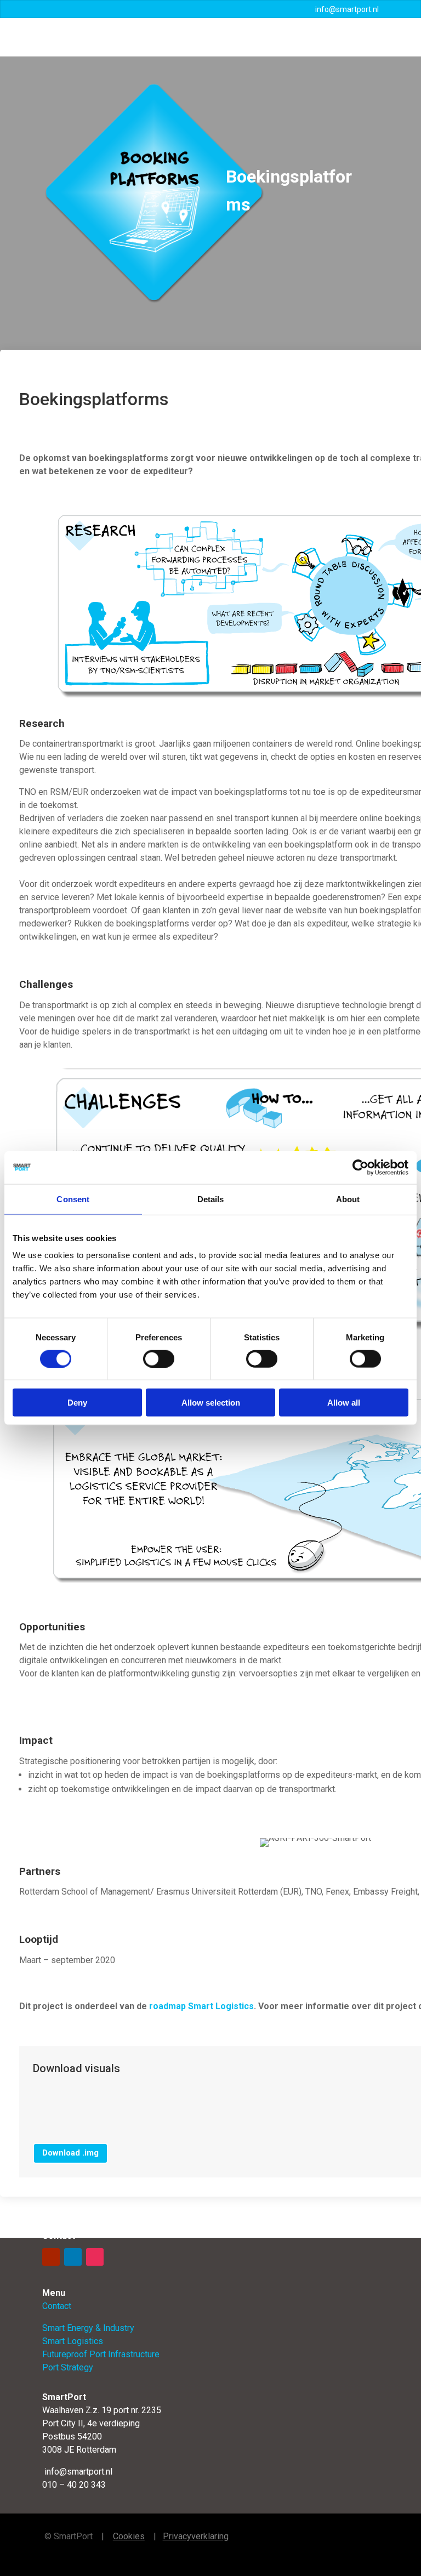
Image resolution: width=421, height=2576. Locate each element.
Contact (57, 2306)
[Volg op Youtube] (51, 2257)
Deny (77, 1403)
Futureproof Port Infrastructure (101, 2354)
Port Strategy (68, 2367)
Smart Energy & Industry (88, 2328)
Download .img (70, 2153)
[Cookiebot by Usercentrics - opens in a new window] (360, 1167)
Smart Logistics (73, 2341)
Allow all (344, 1403)
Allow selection (211, 1403)
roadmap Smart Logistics (201, 2006)
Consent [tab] (73, 1199)
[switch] (159, 1358)
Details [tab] (211, 1199)
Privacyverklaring (196, 2536)
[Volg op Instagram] (95, 2257)
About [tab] (348, 1199)
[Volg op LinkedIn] (73, 2257)
